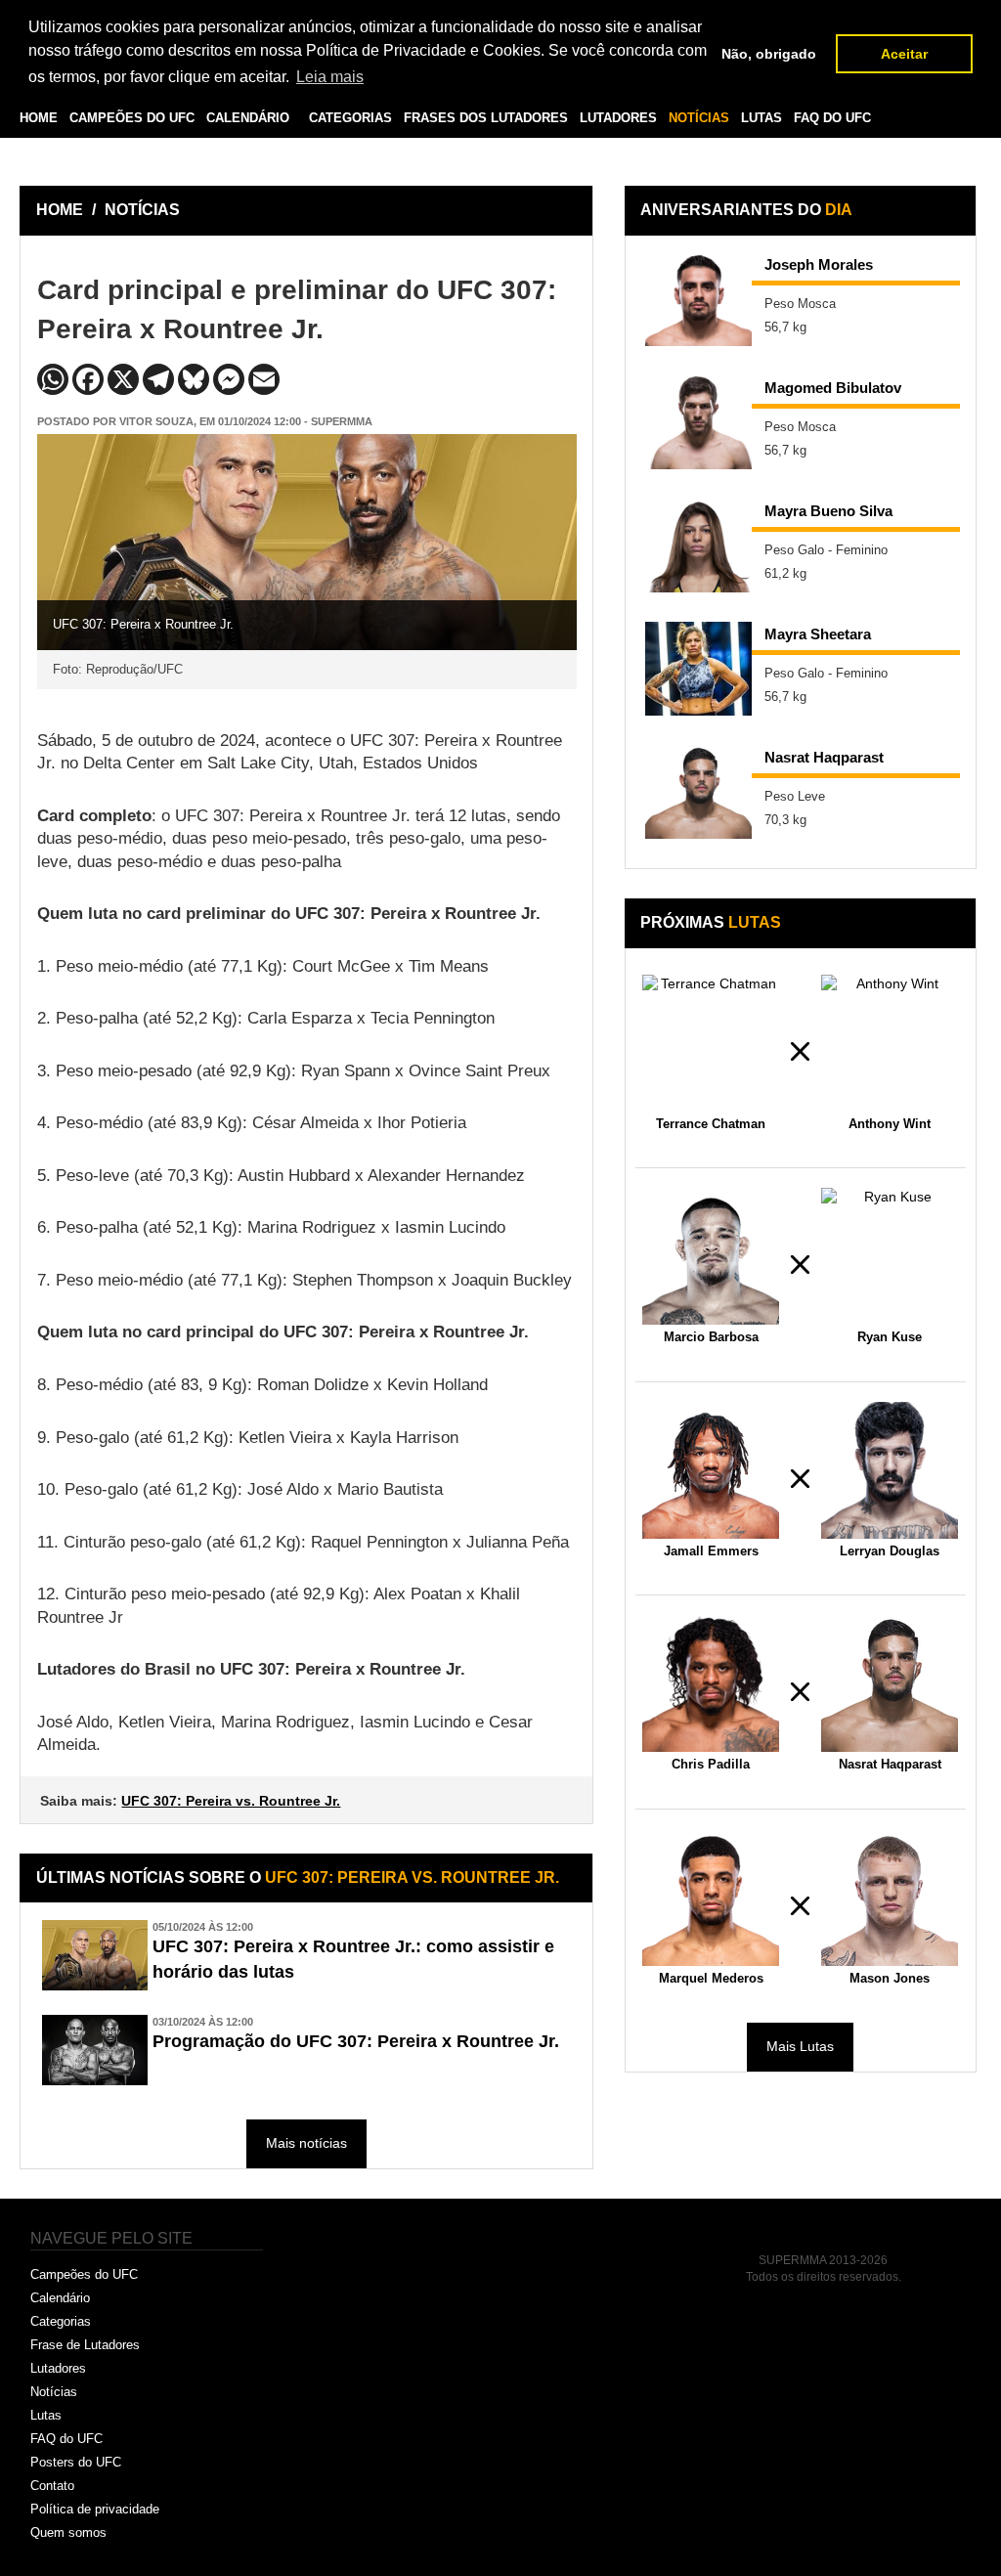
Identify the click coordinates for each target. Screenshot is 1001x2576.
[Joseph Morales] (699, 299)
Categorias (61, 2321)
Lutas (46, 2415)
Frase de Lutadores (85, 2345)
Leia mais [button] (330, 77)
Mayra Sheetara (818, 634)
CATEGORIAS (350, 118)
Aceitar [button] (904, 54)
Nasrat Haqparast (824, 757)
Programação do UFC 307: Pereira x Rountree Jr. (356, 2041)
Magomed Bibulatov (833, 388)
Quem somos (68, 2532)
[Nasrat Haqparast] (699, 792)
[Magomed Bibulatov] (699, 422)
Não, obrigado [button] (769, 54)
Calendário (60, 2298)
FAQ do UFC (66, 2439)
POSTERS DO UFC (88, 163)
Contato (52, 2486)
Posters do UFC (76, 2462)
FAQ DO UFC (832, 118)
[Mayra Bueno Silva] (699, 546)
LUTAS (762, 118)
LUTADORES (618, 118)
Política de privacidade (95, 2509)
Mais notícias (306, 2143)
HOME (39, 118)
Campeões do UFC (84, 2274)
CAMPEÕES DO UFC (132, 118)
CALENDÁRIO (248, 118)
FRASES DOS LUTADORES (486, 118)
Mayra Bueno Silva (828, 511)
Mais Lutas (800, 2046)
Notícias (54, 2392)
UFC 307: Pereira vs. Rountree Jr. (231, 1801)
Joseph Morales (819, 264)
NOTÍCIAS (699, 118)
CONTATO (186, 163)
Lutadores (58, 2368)
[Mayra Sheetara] (699, 669)
